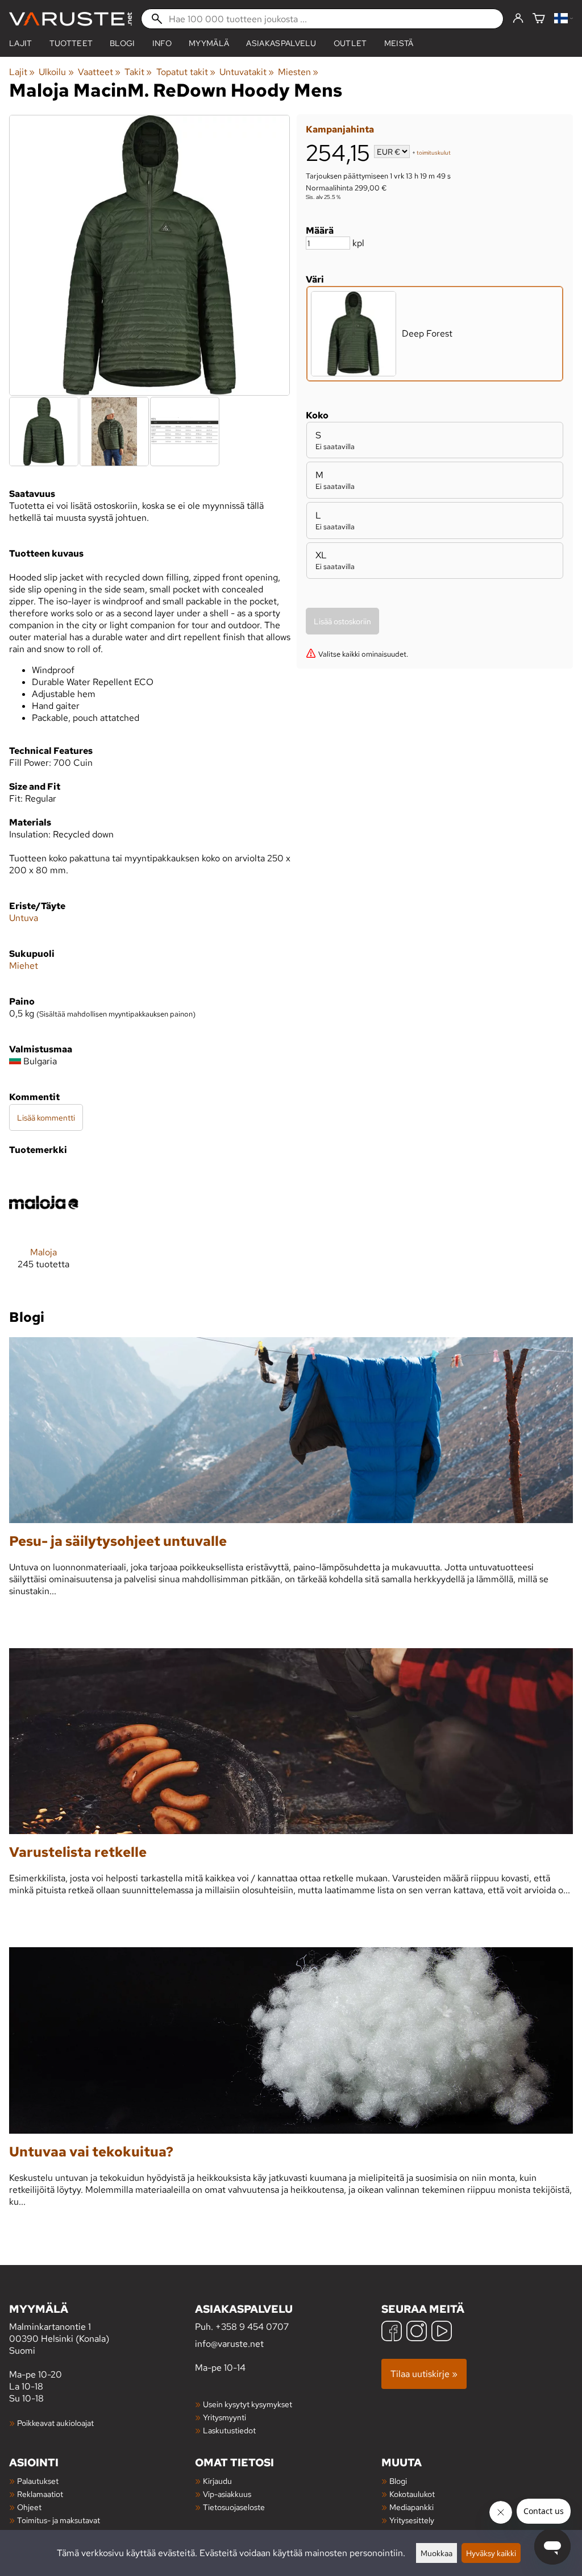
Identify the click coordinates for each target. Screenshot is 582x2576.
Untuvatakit (247, 72)
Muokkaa (436, 2553)
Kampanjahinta (340, 129)
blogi (122, 43)
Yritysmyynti (225, 2417)
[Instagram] (417, 2332)
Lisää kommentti (46, 1117)
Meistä (399, 43)
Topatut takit (186, 72)
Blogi (398, 2481)
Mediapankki (411, 2507)
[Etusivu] (70, 19)
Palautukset (38, 2481)
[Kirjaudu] (518, 19)
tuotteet (71, 43)
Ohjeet (29, 2507)
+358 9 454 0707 (252, 2327)
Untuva (24, 918)
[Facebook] (392, 2332)
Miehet (24, 966)
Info (162, 43)
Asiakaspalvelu (281, 43)
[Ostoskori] (539, 19)
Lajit (21, 43)
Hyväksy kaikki (491, 2553)
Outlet (350, 43)
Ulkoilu (56, 72)
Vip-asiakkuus (227, 2494)
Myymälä (209, 43)
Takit (138, 72)
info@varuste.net (229, 2344)
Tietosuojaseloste (234, 2507)
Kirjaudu (217, 2481)
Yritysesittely (412, 2520)
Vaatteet (99, 72)
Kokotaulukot (412, 2494)
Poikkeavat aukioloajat (55, 2423)
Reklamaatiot (40, 2494)
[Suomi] (564, 19)
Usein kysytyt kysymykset (248, 2404)
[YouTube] (442, 2332)
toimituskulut (434, 153)
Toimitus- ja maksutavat (59, 2520)
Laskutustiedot (229, 2430)
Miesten (298, 72)
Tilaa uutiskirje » (424, 2374)
